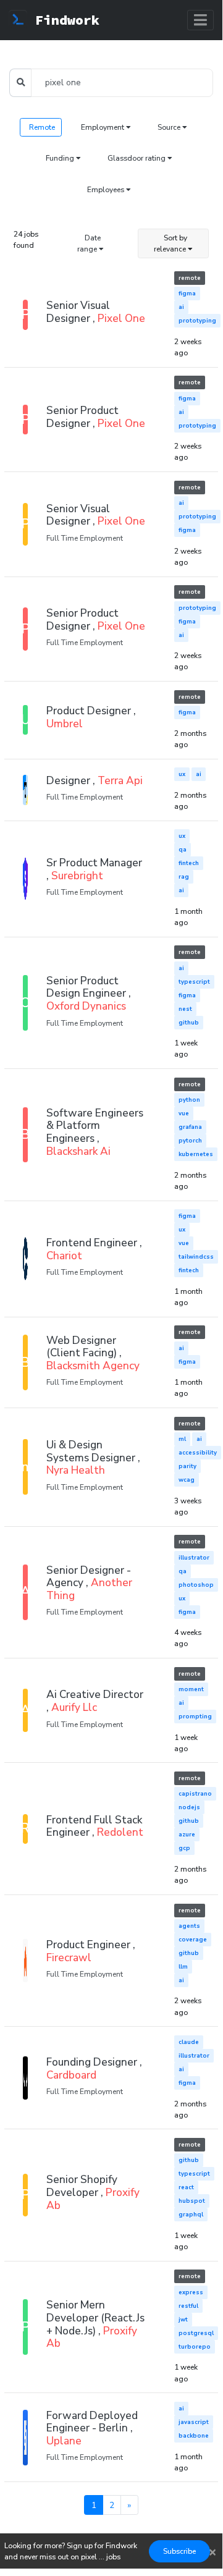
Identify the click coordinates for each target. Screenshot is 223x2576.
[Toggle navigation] (200, 20)
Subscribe (179, 2551)
